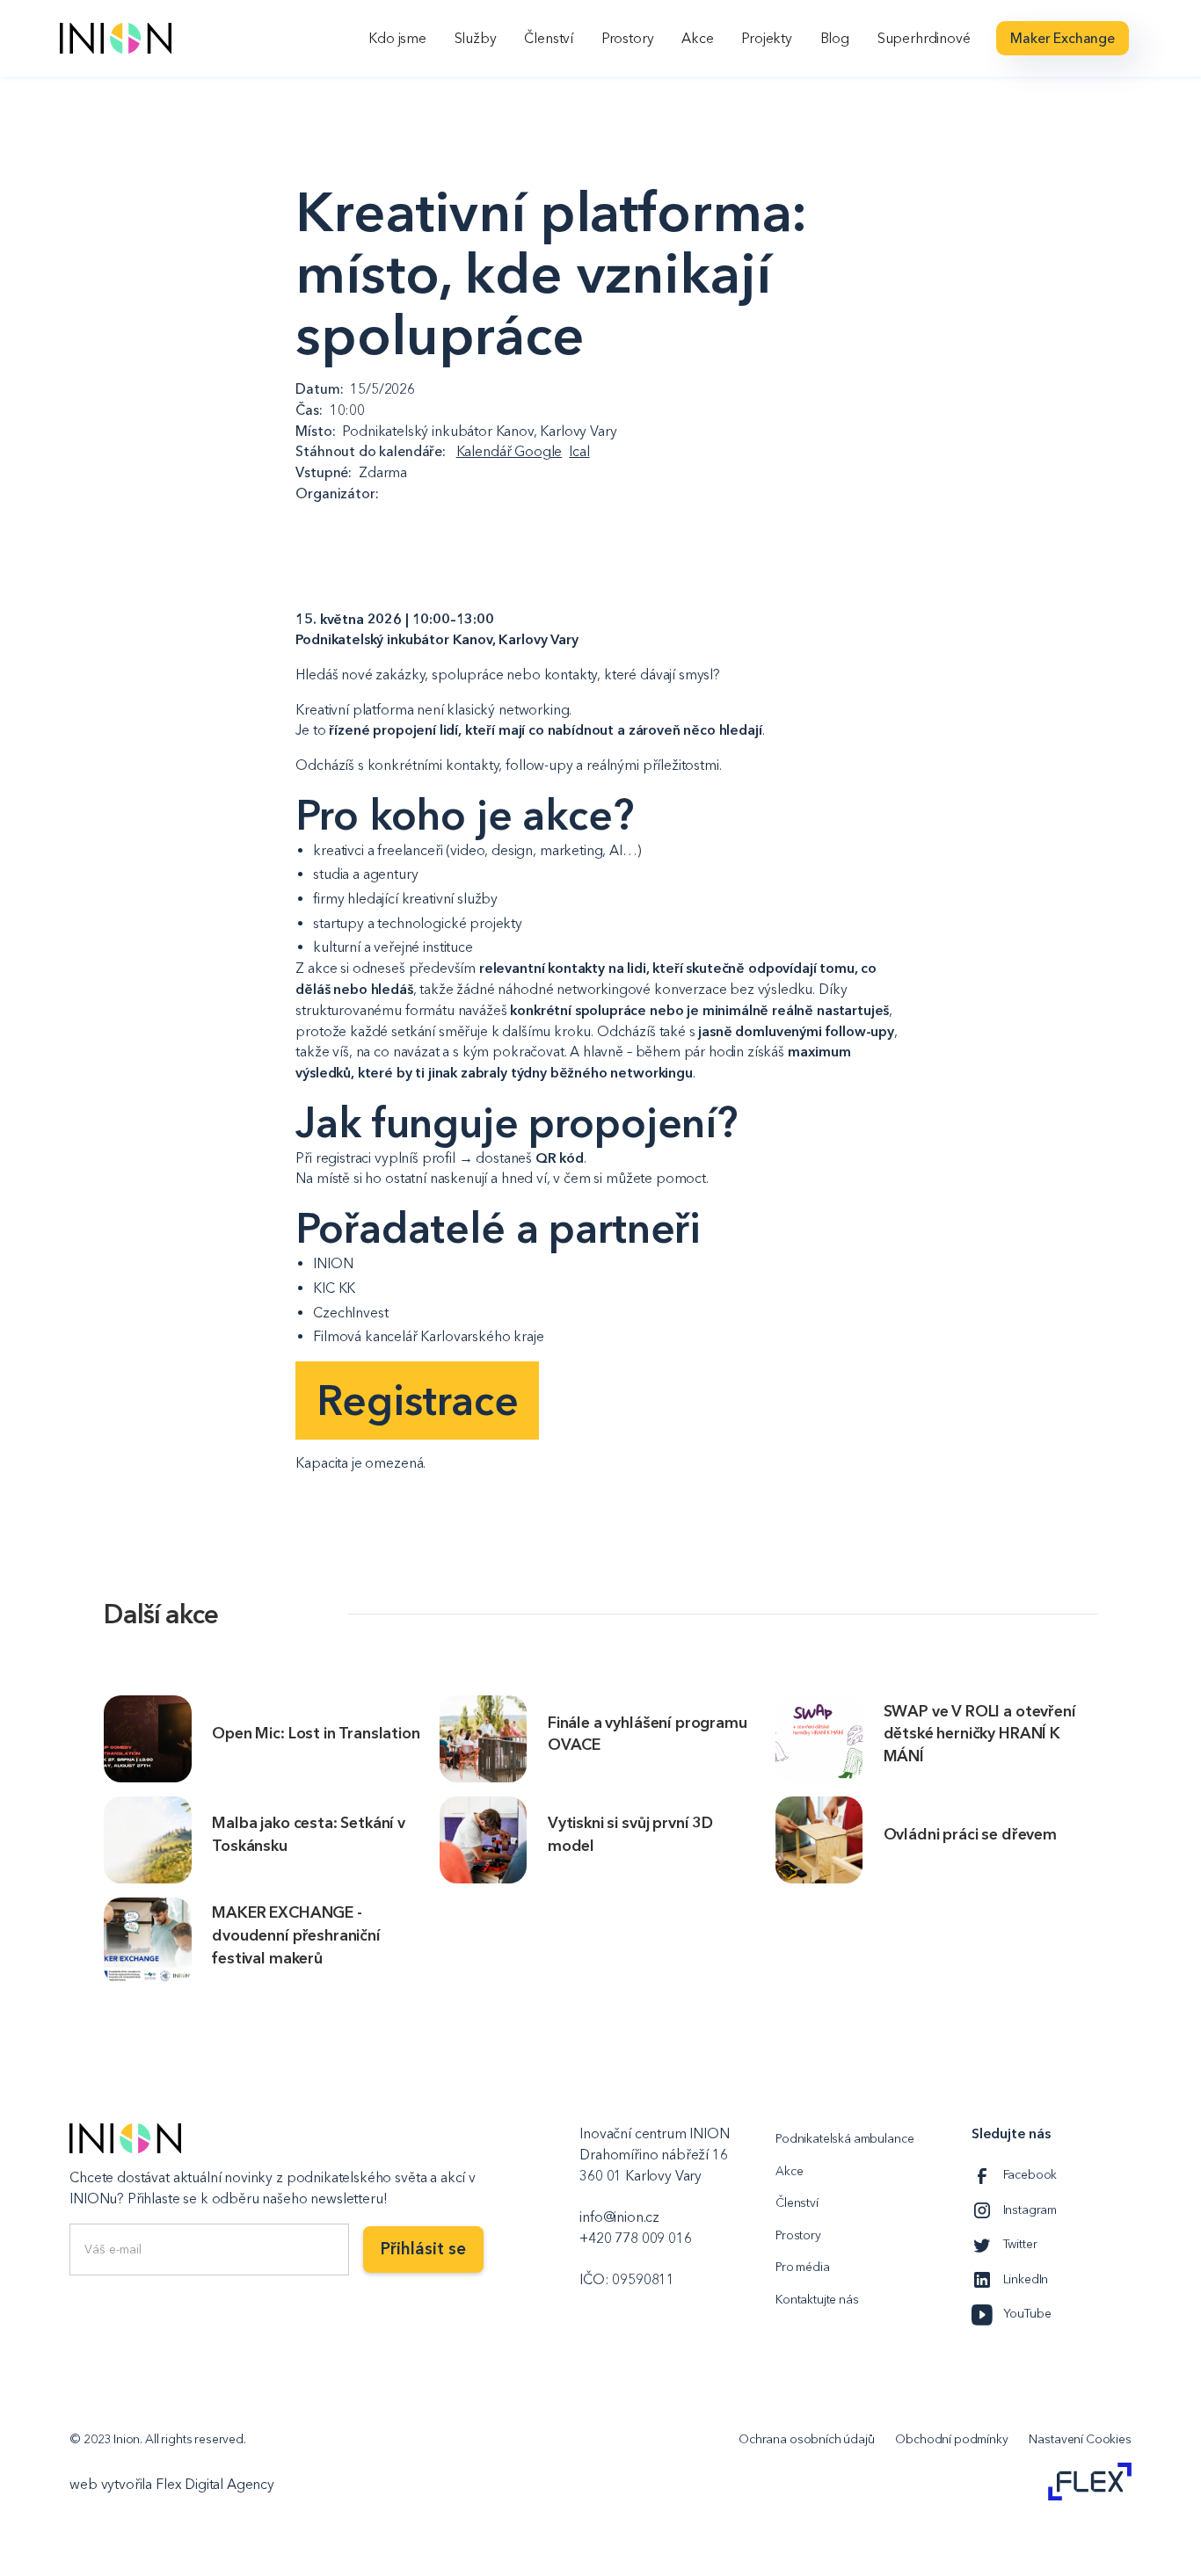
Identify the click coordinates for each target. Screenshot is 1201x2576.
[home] (116, 38)
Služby (476, 38)
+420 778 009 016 (635, 2238)
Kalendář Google (510, 451)
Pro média (803, 2267)
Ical (579, 451)
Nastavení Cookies (1080, 2439)
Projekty (767, 38)
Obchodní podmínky (951, 2439)
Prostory (628, 38)
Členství (549, 38)
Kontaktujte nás (817, 2300)
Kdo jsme (397, 38)
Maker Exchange (1063, 38)
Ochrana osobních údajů (807, 2439)
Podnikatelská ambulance (844, 2139)
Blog (835, 38)
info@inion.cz (619, 2217)
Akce (697, 38)
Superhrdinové (924, 38)
